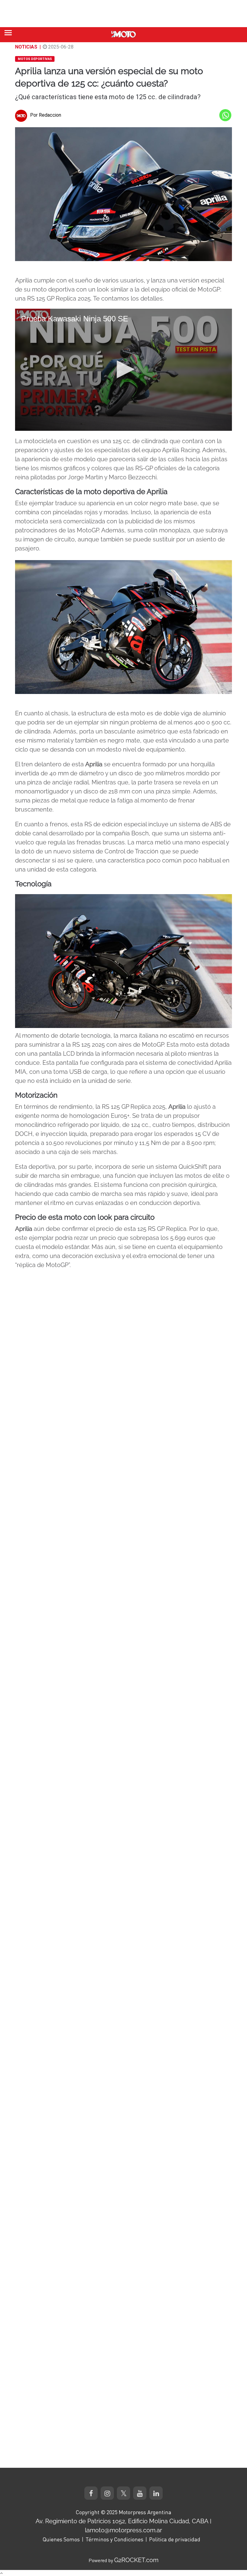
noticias (26, 47)
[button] (123, 369)
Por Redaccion (46, 115)
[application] (123, 370)
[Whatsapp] (225, 115)
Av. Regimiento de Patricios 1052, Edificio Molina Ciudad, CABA (122, 2521)
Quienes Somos (61, 2539)
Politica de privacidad (175, 2539)
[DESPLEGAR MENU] (8, 33)
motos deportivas (35, 59)
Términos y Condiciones (114, 2539)
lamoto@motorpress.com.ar (123, 2530)
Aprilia (24, 280)
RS (139, 468)
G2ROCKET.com (136, 2560)
